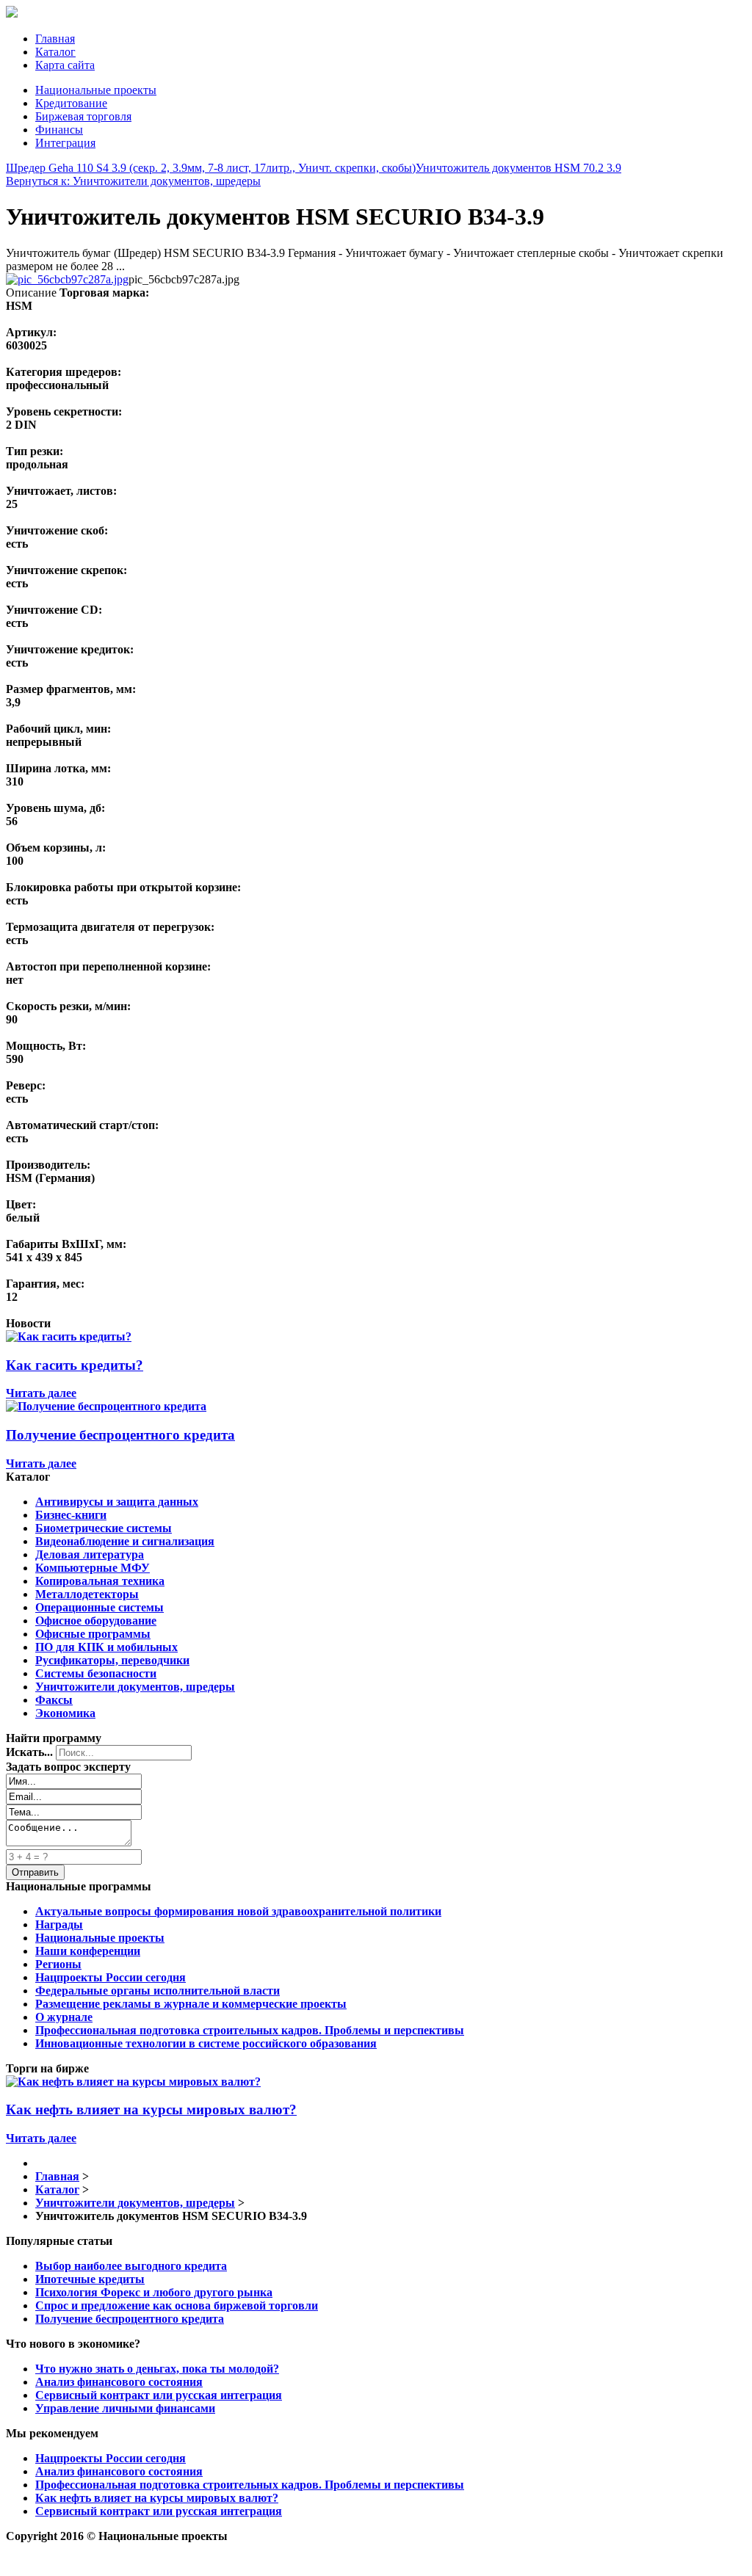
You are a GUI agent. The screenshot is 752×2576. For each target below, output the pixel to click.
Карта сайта (65, 65)
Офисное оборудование (96, 1621)
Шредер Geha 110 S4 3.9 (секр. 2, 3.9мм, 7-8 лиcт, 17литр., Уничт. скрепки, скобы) (211, 168)
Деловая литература (90, 1554)
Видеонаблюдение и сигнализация (125, 1541)
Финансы (59, 130)
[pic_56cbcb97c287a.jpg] (67, 279)
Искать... (29, 1752)
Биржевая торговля (83, 116)
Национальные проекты (96, 90)
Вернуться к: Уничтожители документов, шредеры (133, 181)
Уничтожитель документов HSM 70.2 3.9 (518, 168)
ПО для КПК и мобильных (106, 1647)
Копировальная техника (100, 1581)
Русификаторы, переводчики (112, 1660)
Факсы (54, 1700)
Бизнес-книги (71, 1515)
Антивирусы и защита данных (117, 1502)
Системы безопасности (96, 1673)
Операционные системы (100, 1607)
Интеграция (65, 143)
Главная (55, 39)
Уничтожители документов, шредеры (135, 1687)
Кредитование (71, 103)
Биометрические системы (104, 1528)
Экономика (65, 1713)
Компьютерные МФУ (93, 1568)
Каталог (55, 52)
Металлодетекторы (87, 1594)
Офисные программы (93, 1634)
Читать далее (41, 1393)
